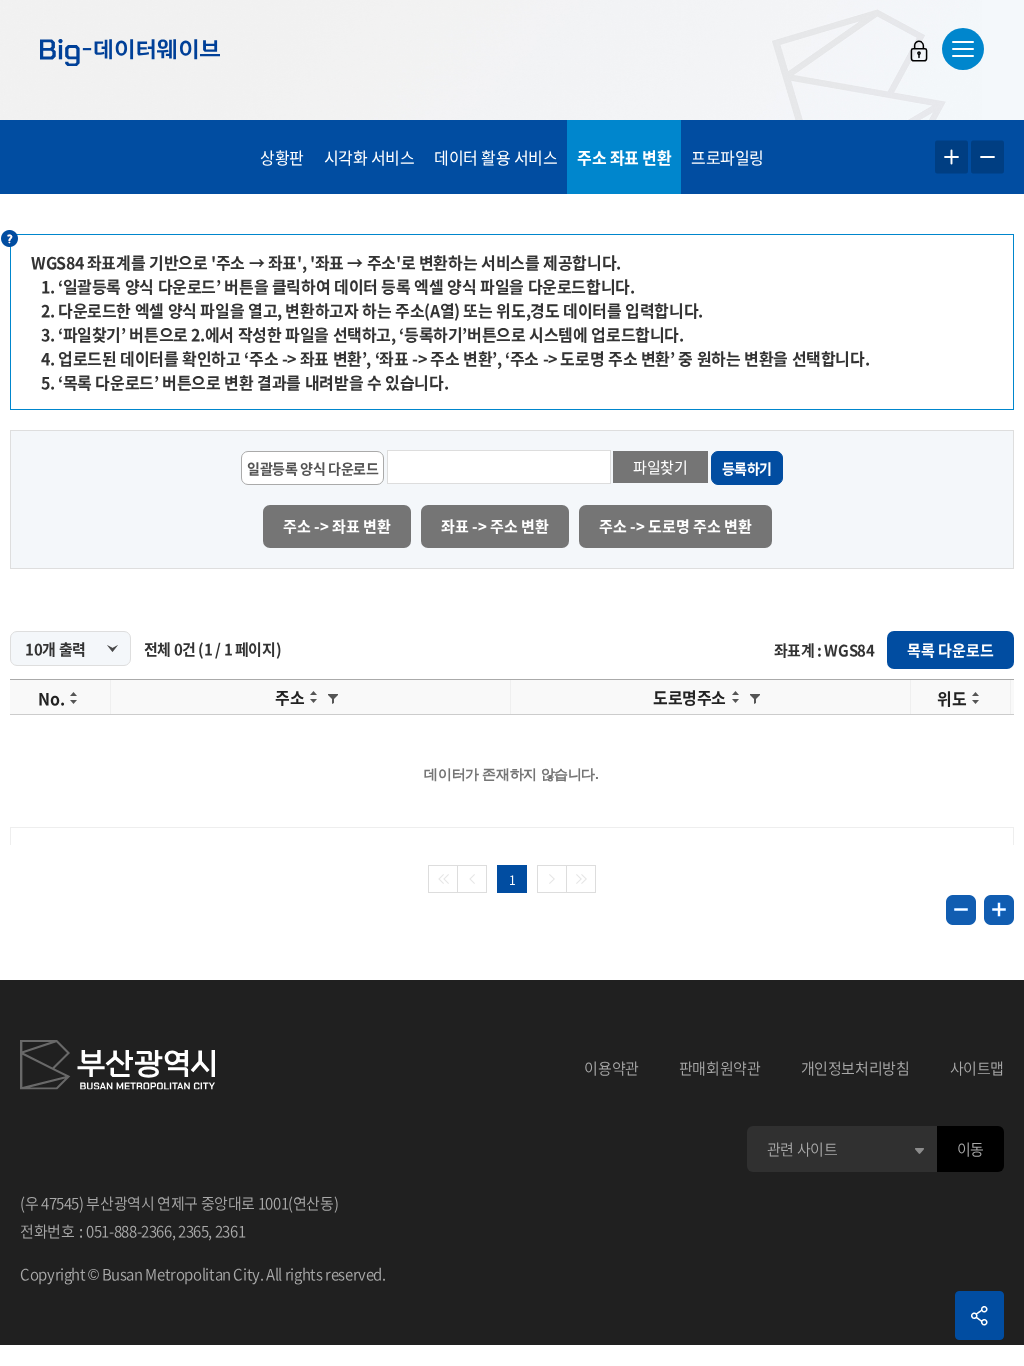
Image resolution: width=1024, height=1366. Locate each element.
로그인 (919, 51)
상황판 (282, 157)
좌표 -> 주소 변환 (495, 526)
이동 (970, 1149)
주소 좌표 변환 (624, 157)
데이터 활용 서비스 (495, 157)
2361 (230, 1231)
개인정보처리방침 (855, 1068)
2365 (193, 1231)
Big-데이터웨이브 (130, 52)
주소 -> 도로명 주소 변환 (675, 526)
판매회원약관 (720, 1068)
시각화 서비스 (369, 157)
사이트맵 (977, 1068)
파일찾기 (660, 467)
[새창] (117, 1068)
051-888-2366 (129, 1231)
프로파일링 (727, 157)
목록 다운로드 (950, 650)
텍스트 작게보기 (987, 157)
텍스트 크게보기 (951, 157)
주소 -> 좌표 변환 (337, 526)
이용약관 (611, 1068)
